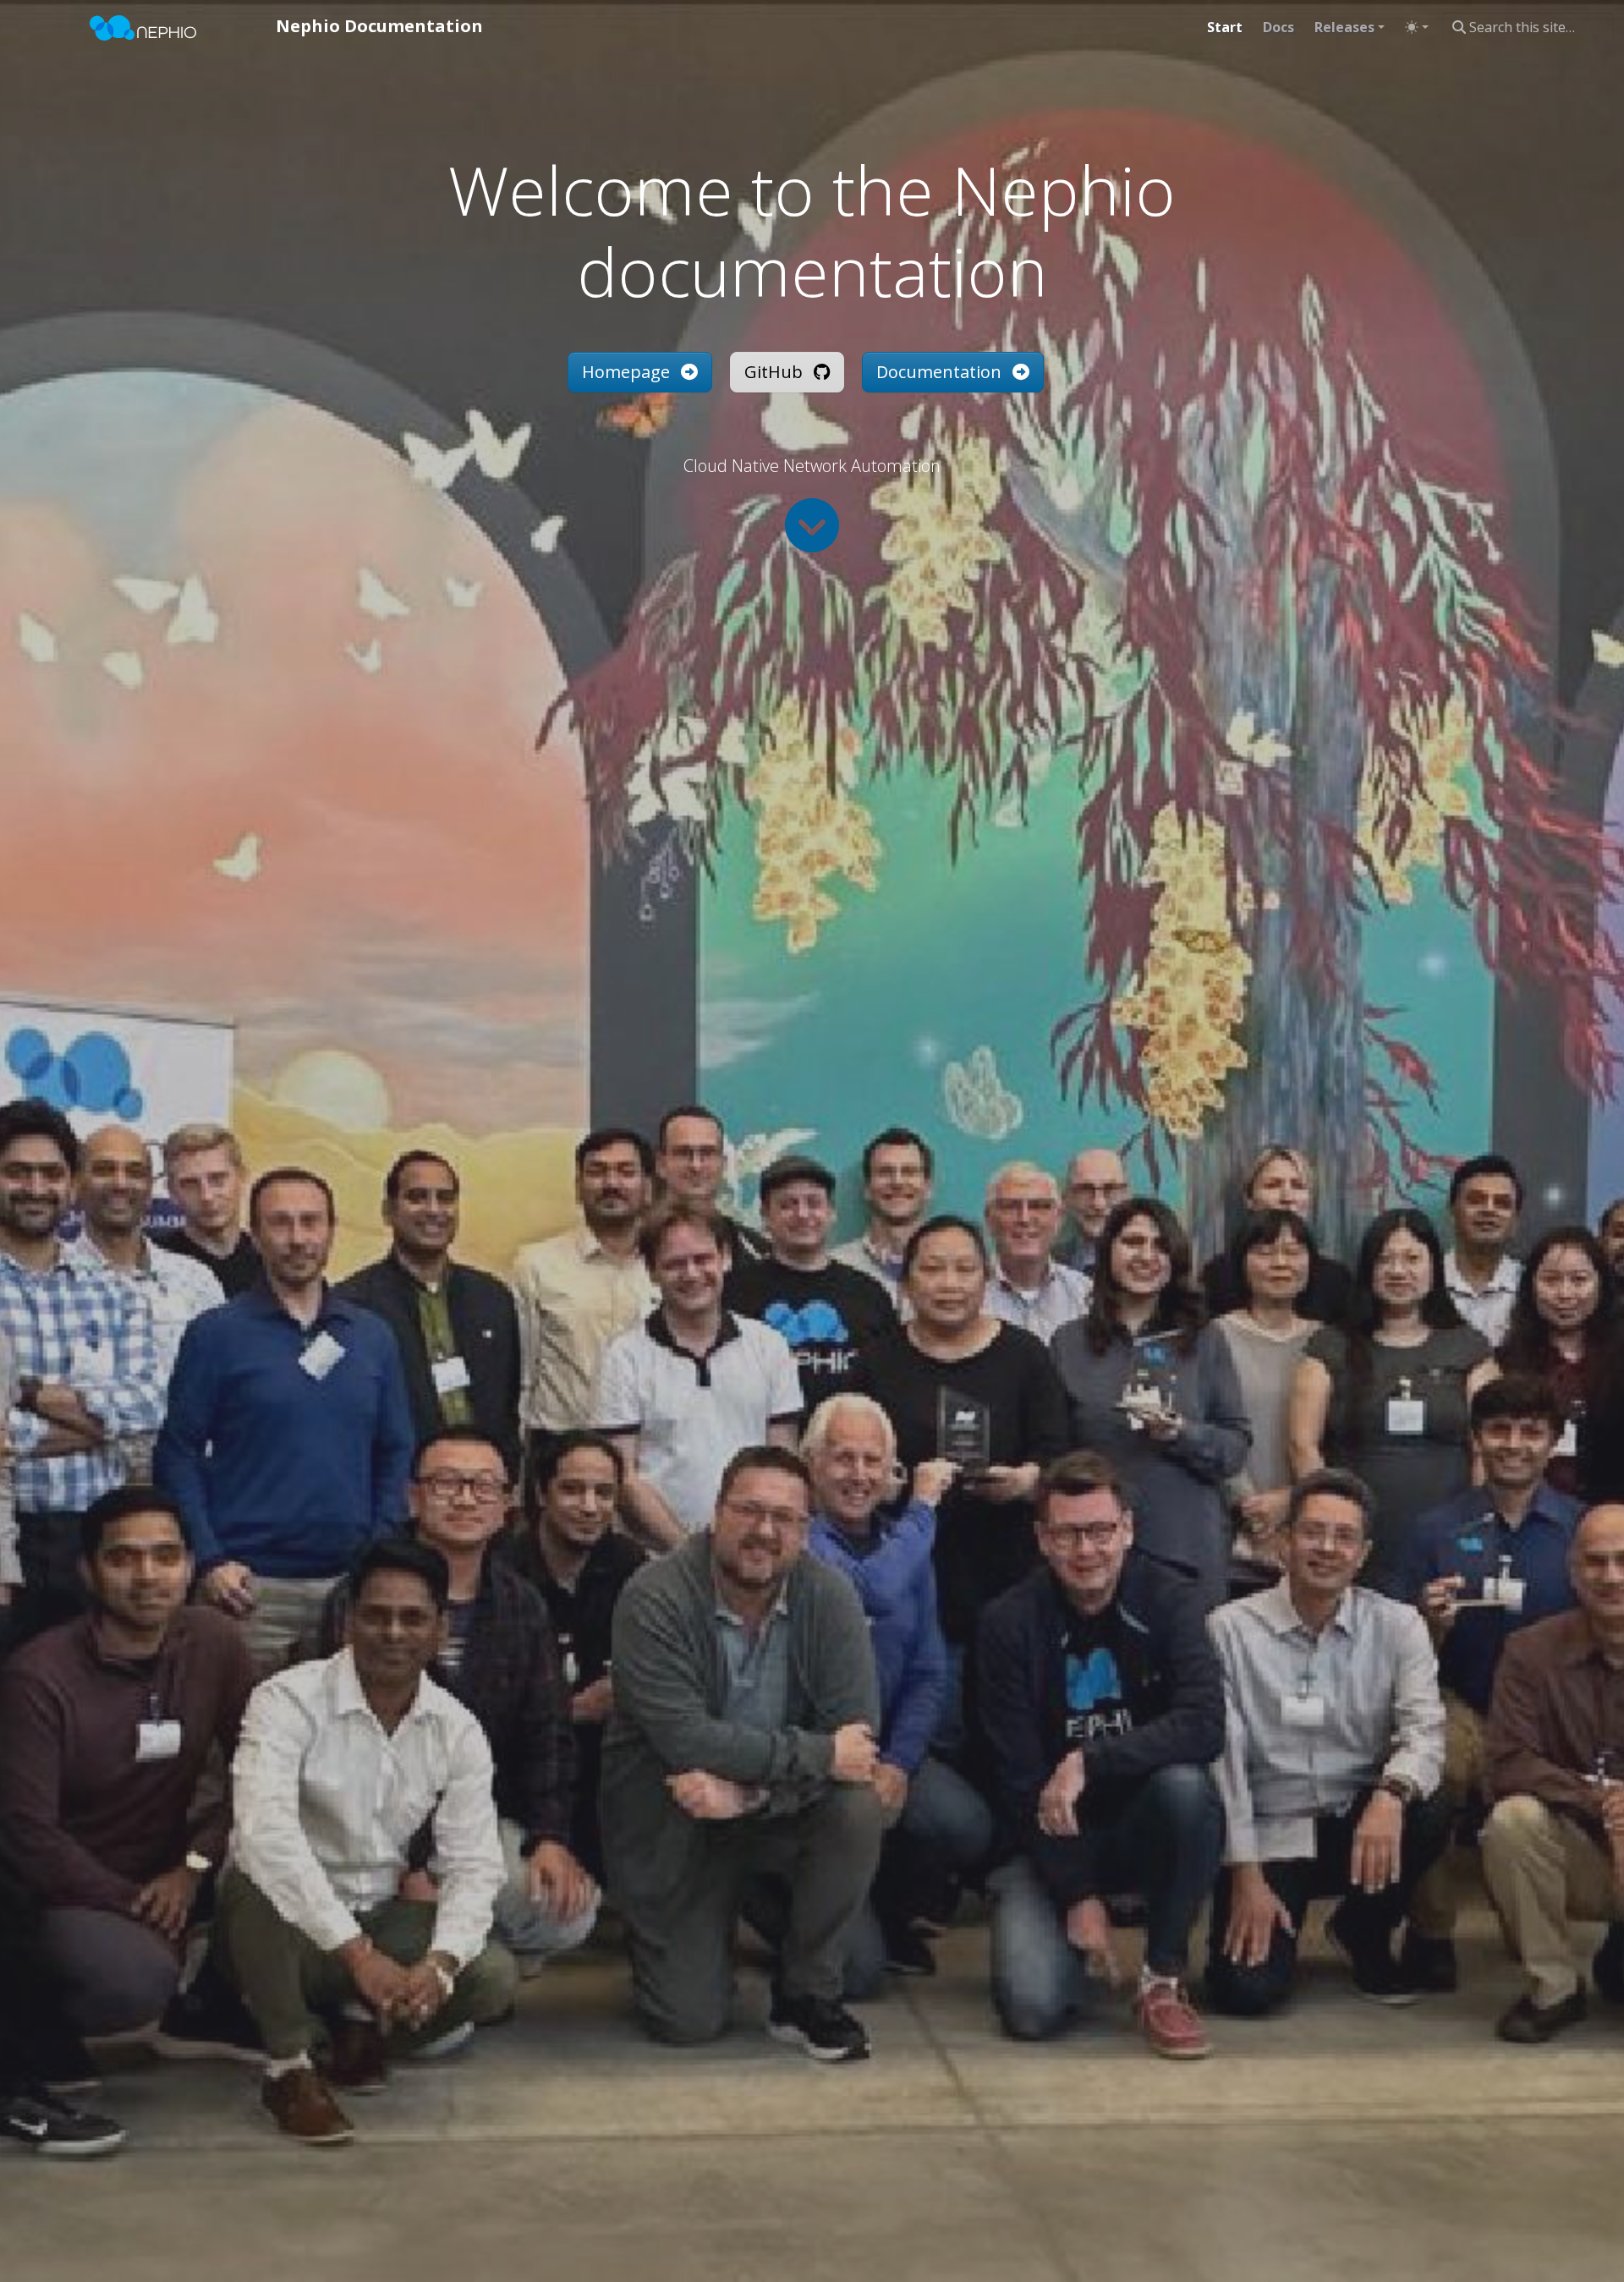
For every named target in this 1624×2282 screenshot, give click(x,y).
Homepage (628, 372)
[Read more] (812, 525)
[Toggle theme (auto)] (1417, 27)
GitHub (776, 372)
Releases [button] (1344, 27)
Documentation (941, 372)
